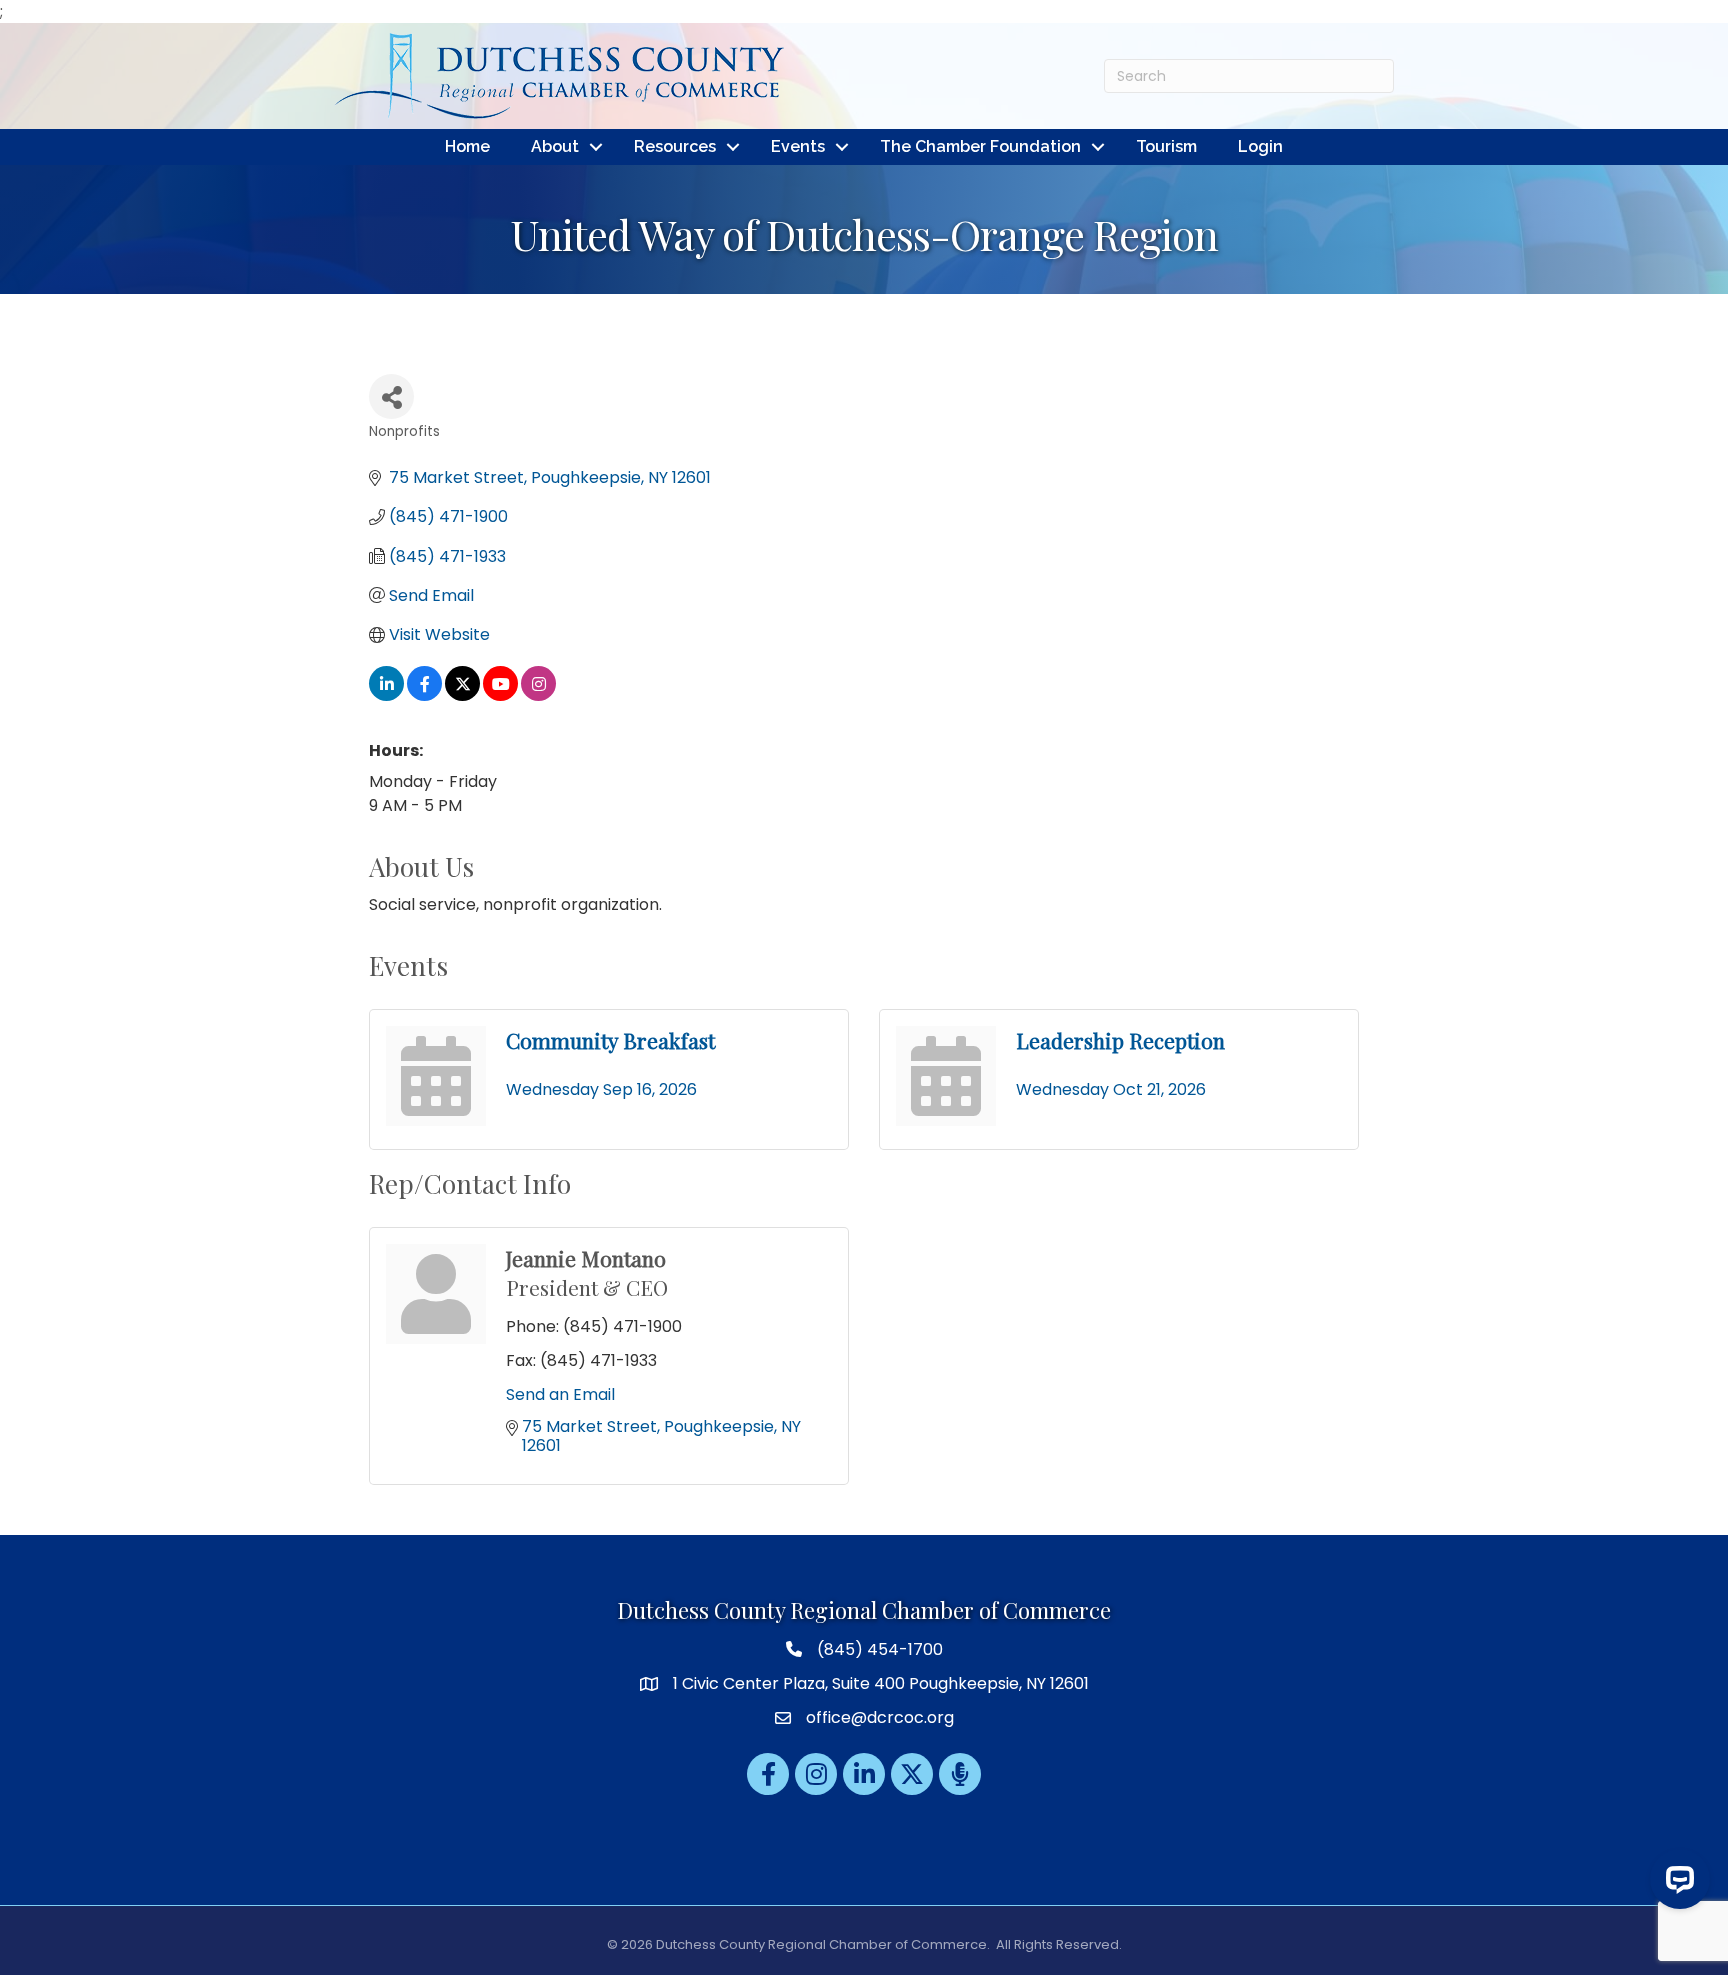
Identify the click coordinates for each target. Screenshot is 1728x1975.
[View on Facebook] (424, 695)
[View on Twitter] (462, 695)
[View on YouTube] (500, 695)
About (555, 146)
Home (467, 146)
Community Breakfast (610, 1040)
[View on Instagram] (538, 695)
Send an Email (560, 1394)
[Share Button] (391, 396)
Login (1260, 146)
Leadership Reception (1120, 1040)
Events (798, 146)
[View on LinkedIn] (386, 695)
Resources (675, 146)
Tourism (1166, 146)
